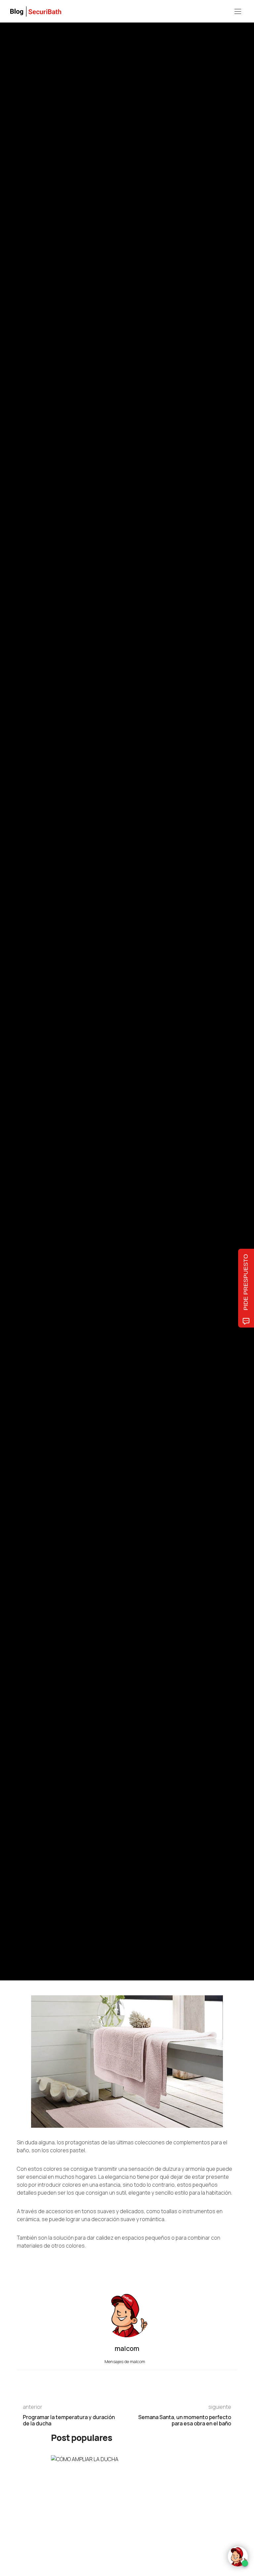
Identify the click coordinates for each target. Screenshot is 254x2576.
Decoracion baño (65, 968)
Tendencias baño (32, 968)
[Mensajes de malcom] (23, 1015)
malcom (47, 1015)
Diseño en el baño (99, 968)
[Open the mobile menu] (238, 12)
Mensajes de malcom (125, 2361)
